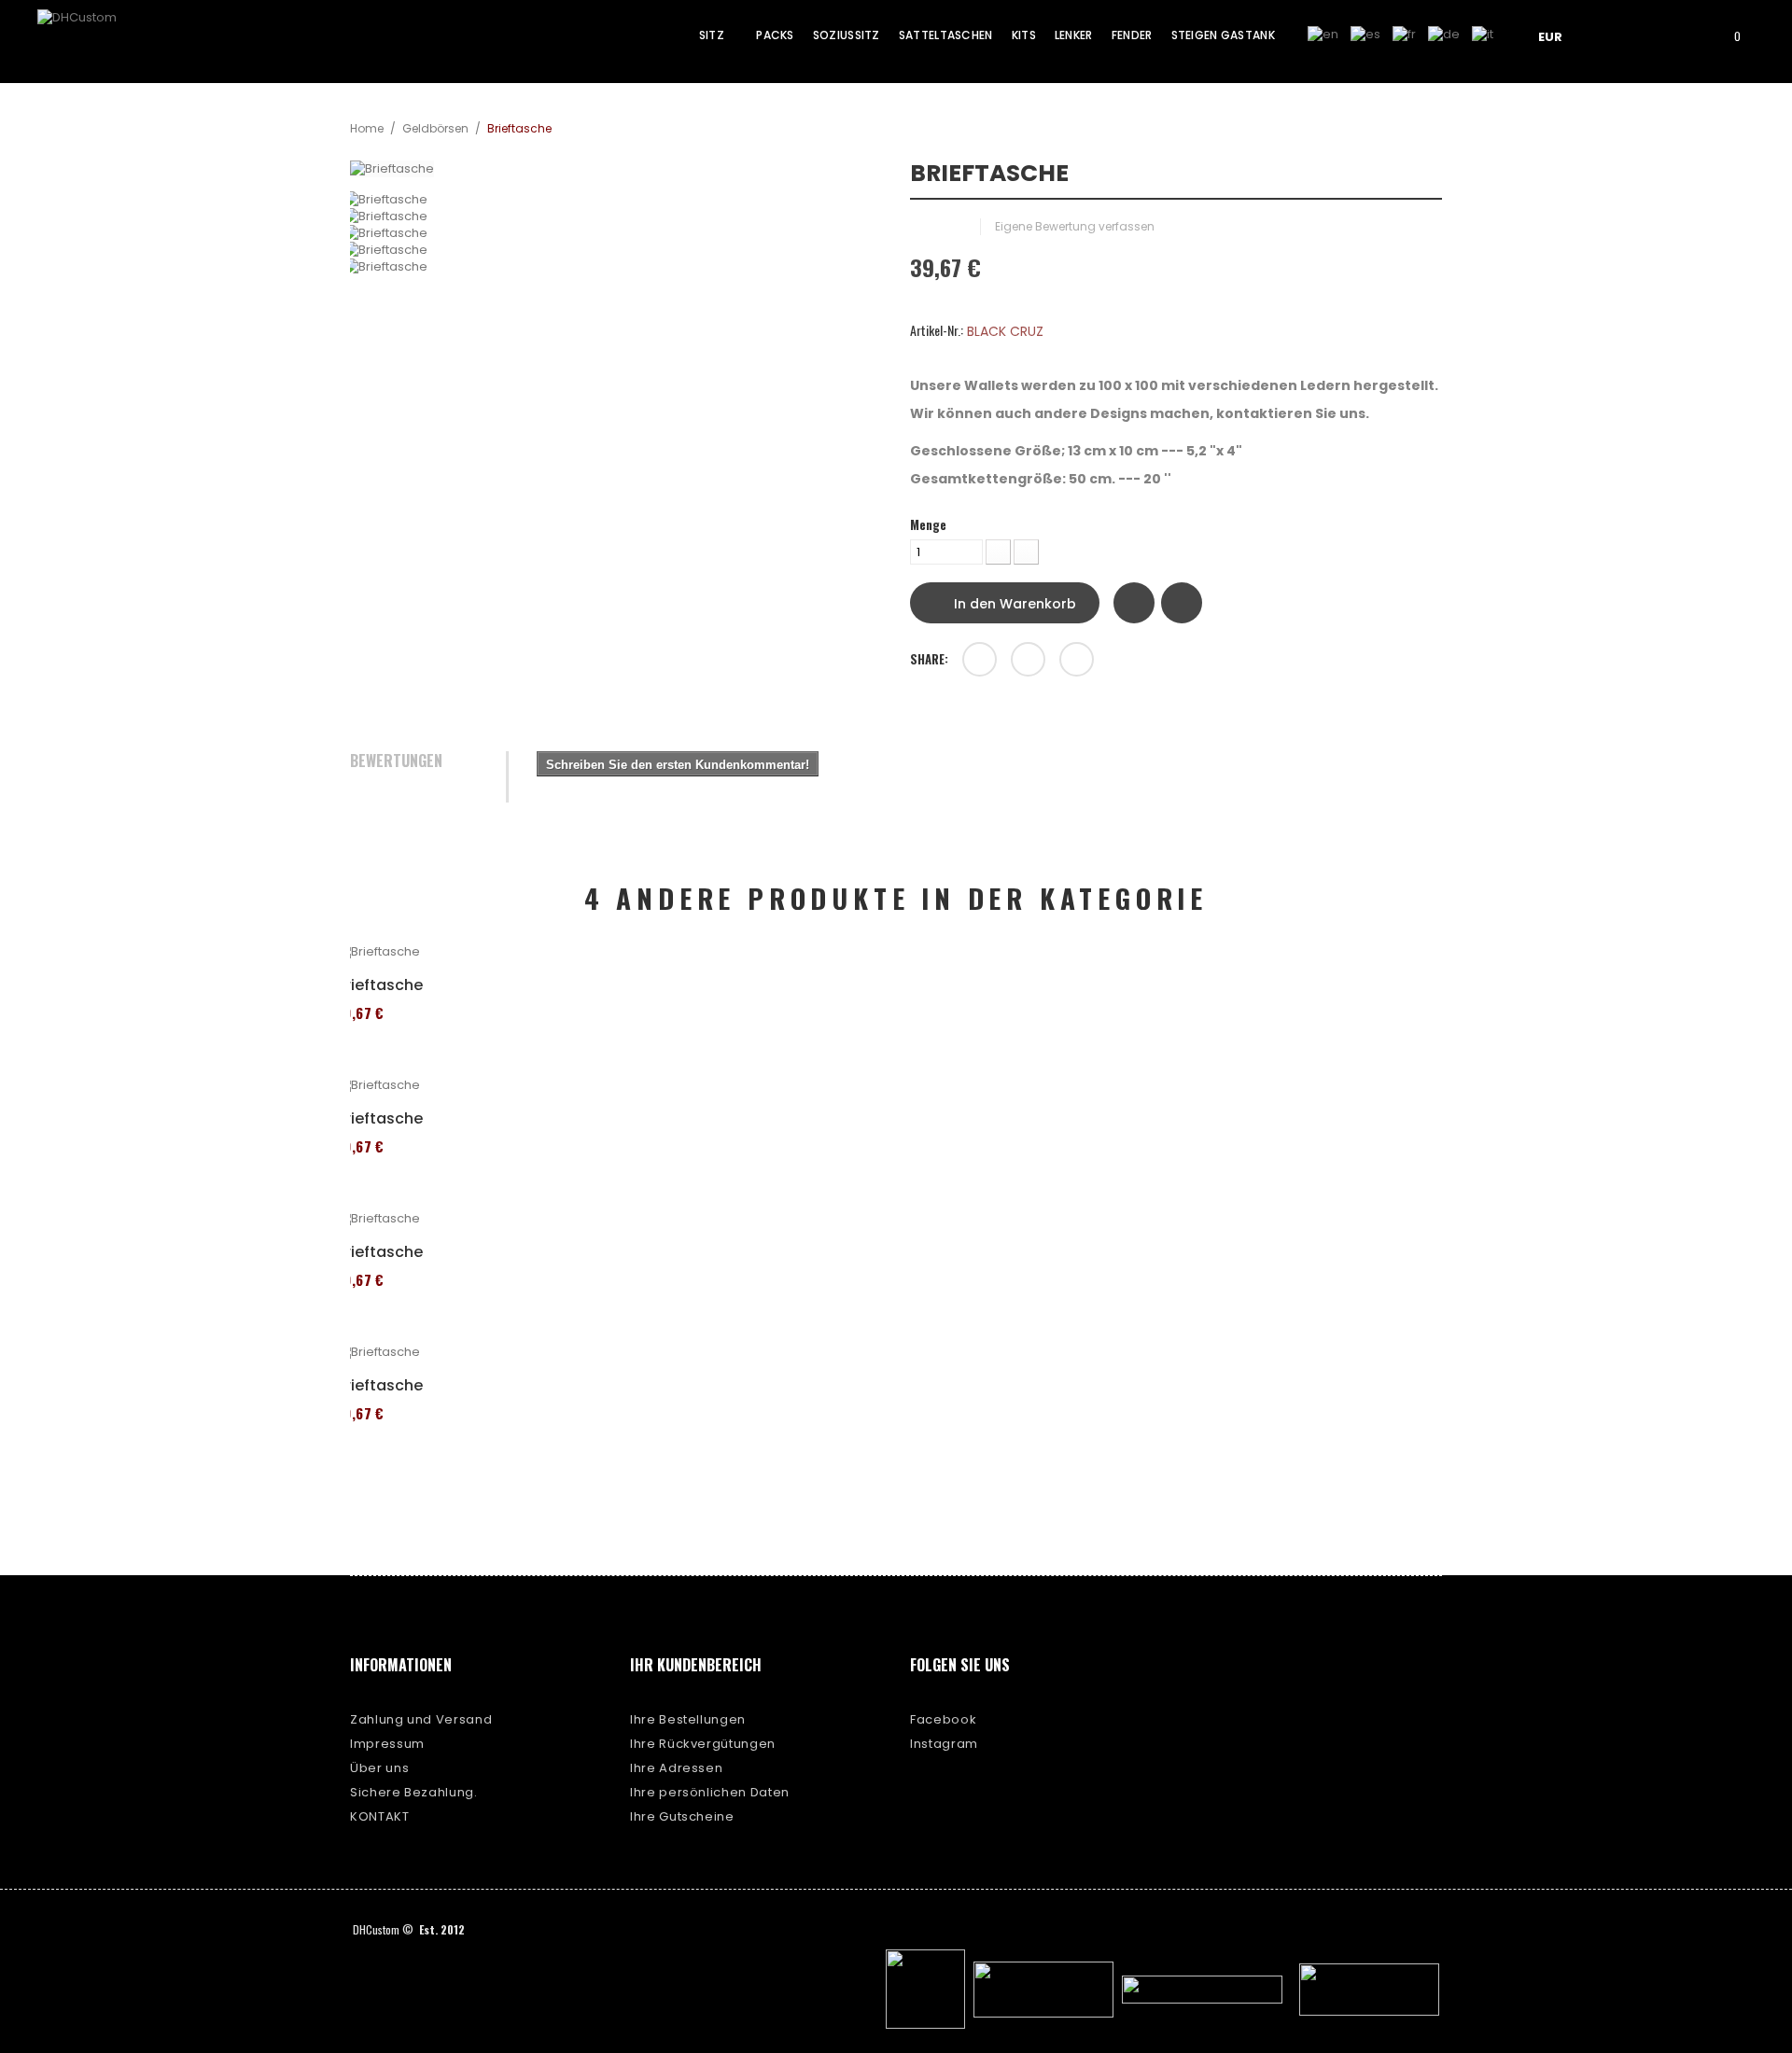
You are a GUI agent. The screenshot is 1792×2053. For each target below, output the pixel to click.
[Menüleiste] (1621, 35)
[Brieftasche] (616, 200)
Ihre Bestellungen (688, 1719)
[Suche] (1674, 35)
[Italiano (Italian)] (1483, 34)
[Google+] (1028, 659)
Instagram (944, 1744)
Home (367, 128)
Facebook (943, 1719)
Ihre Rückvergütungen (703, 1744)
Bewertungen (396, 761)
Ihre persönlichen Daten (710, 1792)
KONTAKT (380, 1816)
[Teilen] (980, 659)
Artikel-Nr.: (937, 330)
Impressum (387, 1744)
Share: (929, 659)
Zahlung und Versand (421, 1719)
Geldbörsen (435, 128)
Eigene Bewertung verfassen (1075, 226)
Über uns (379, 1768)
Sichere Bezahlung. (414, 1792)
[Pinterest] (1077, 659)
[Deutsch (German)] (1444, 34)
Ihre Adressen (676, 1768)
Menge (928, 524)
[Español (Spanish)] (1365, 34)
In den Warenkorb (1013, 604)
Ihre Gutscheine (682, 1816)
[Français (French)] (1404, 34)
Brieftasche (379, 985)
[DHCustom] (107, 41)
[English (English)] (1323, 34)
